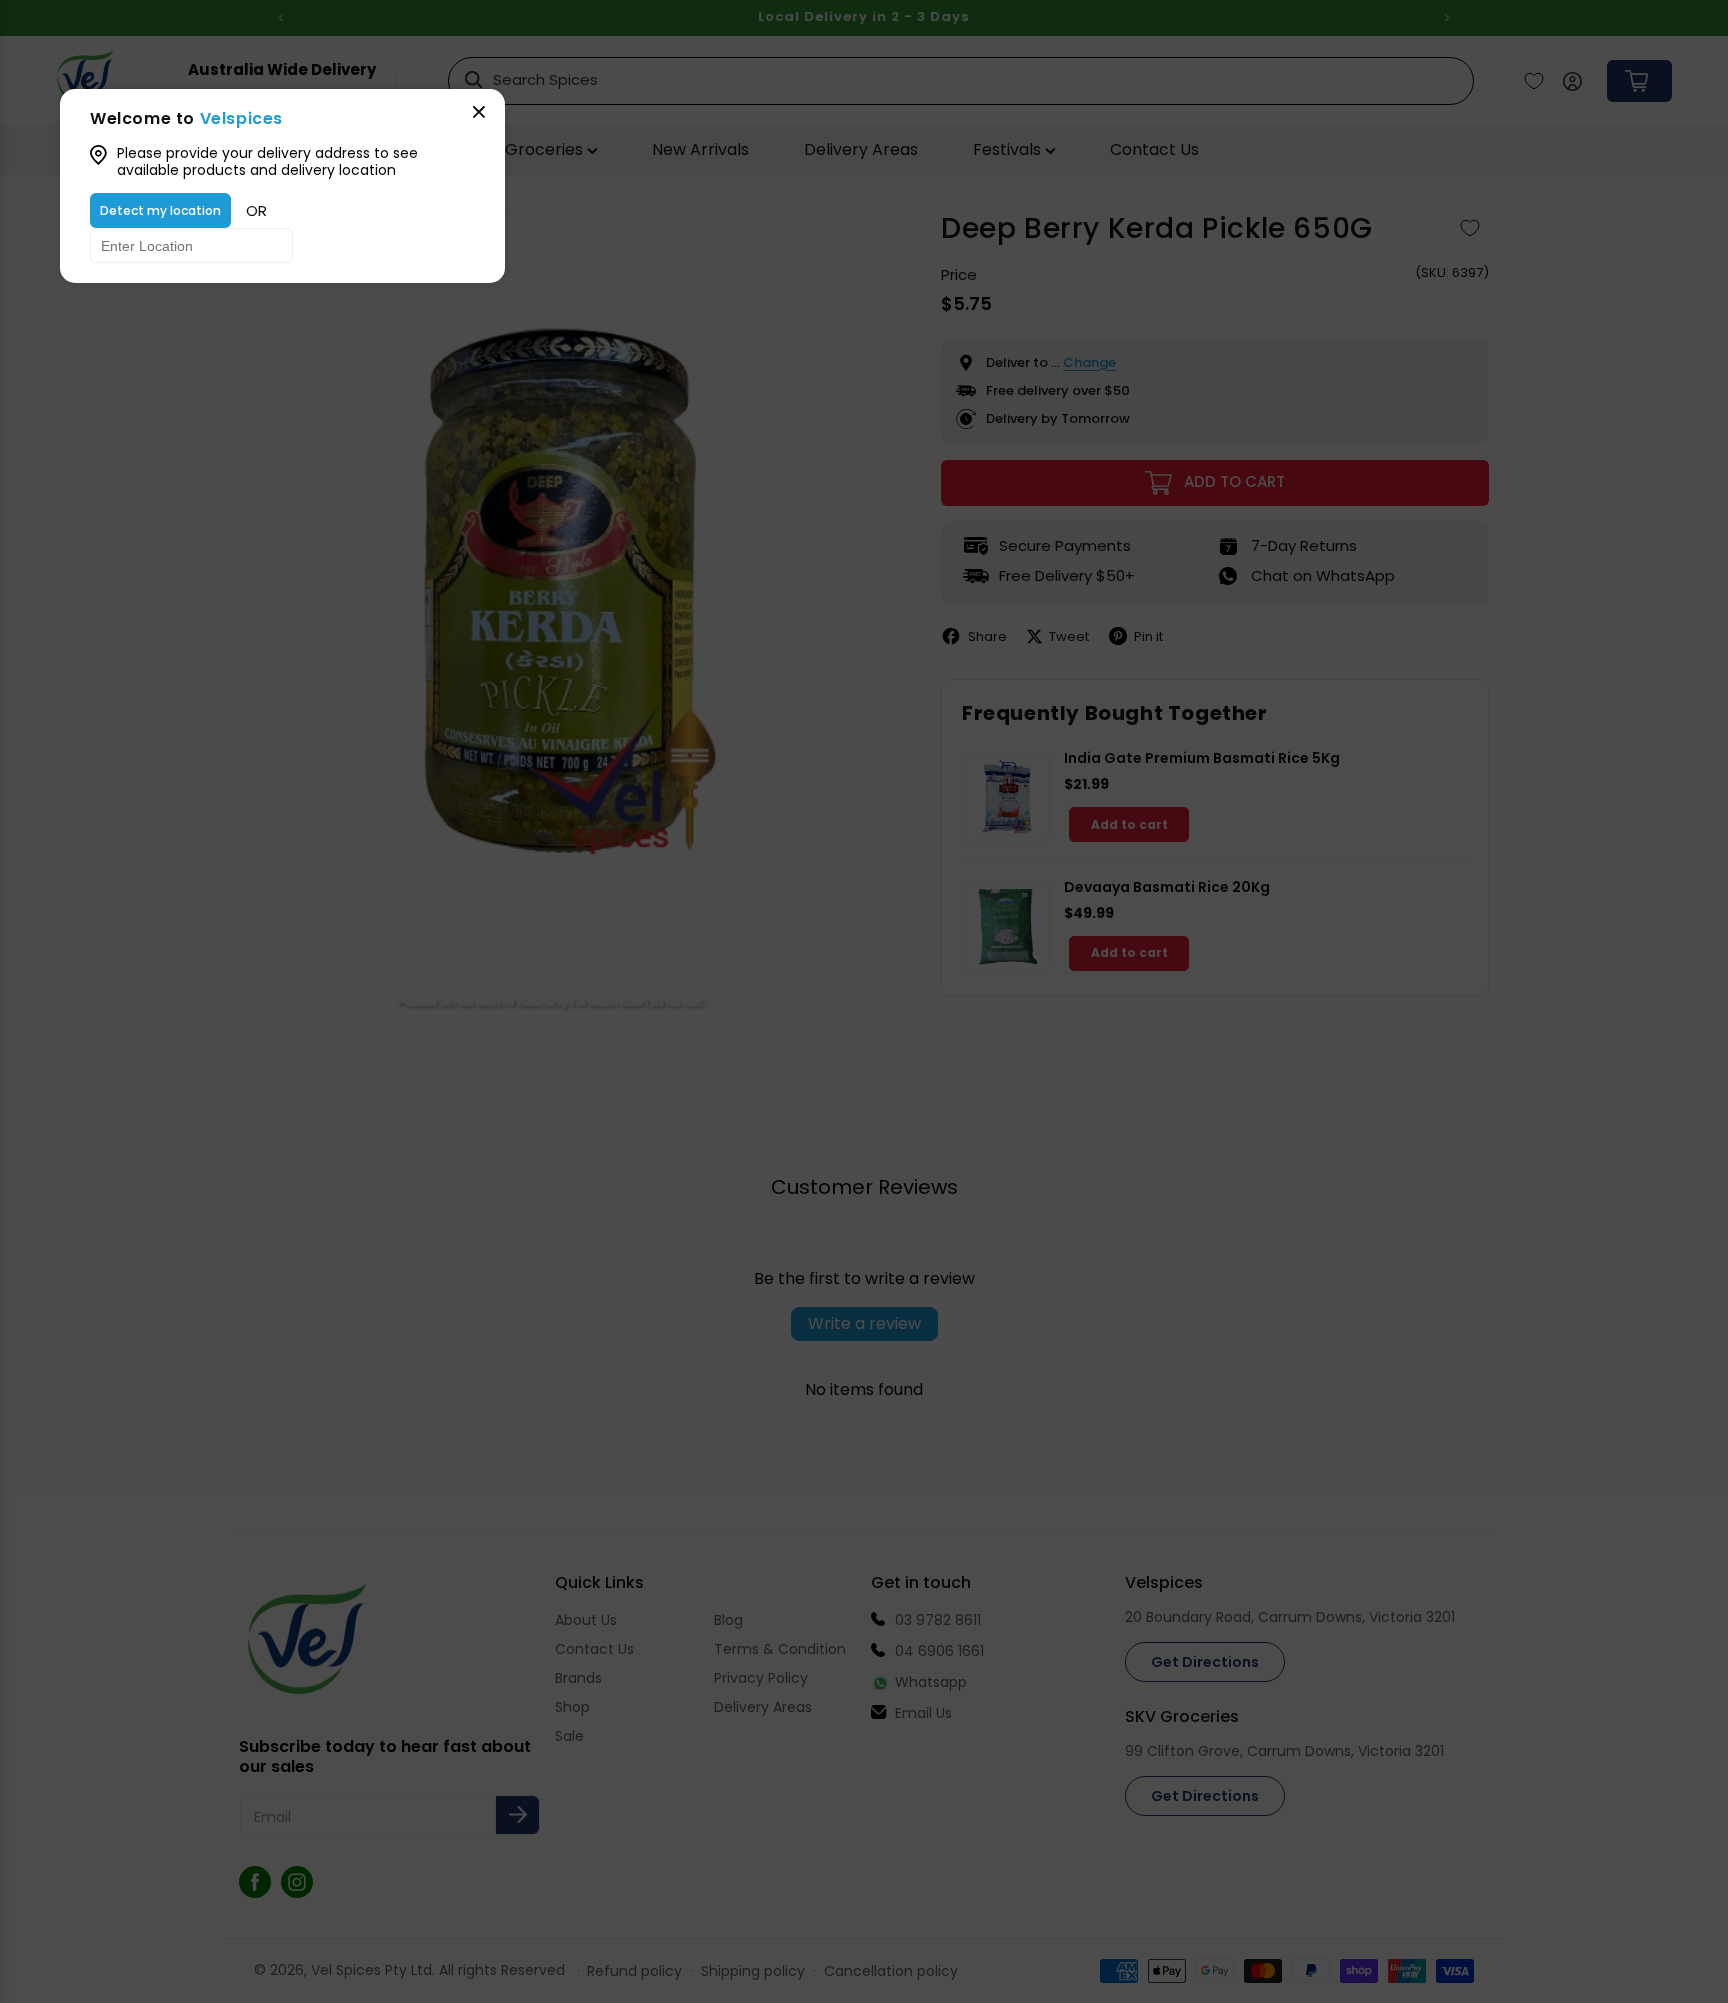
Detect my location (160, 210)
